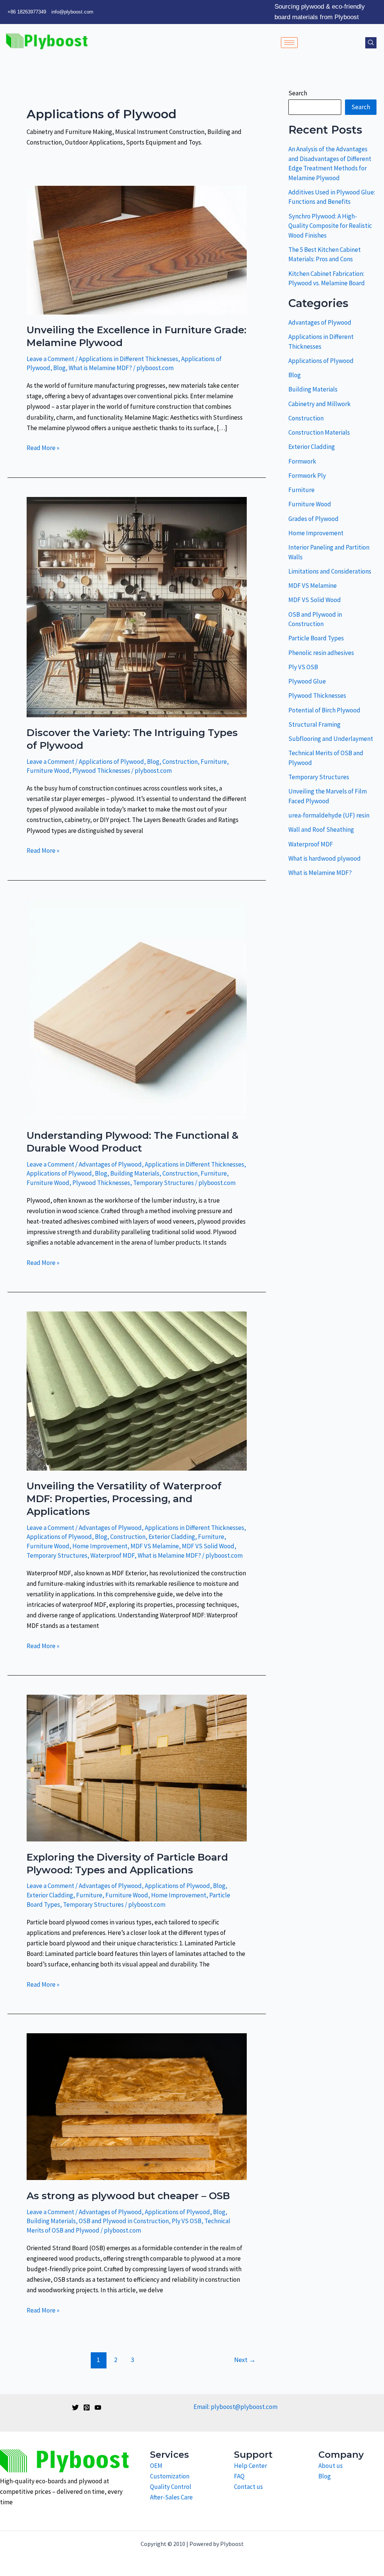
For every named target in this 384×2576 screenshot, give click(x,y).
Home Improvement (100, 1546)
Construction (180, 762)
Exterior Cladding (172, 1537)
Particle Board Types (316, 638)
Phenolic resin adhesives (321, 653)
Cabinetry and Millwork (319, 404)
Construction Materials (319, 432)
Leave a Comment (50, 359)
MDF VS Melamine (155, 1546)
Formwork (302, 461)
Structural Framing (314, 724)
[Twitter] (75, 2407)
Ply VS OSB (187, 2221)
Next (245, 2360)
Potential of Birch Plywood (324, 710)
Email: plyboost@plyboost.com (235, 2407)
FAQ (239, 2476)
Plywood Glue (307, 681)
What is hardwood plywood (325, 858)
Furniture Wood (48, 771)
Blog (59, 368)
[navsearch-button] (371, 43)
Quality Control (171, 2487)
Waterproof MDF (112, 1555)
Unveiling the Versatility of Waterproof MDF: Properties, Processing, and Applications (124, 1499)
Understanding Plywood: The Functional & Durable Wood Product (133, 1142)
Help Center (250, 2466)
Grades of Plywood (313, 519)
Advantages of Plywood (110, 1164)
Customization (170, 2476)
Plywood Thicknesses (101, 771)
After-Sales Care (171, 2497)
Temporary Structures (163, 1183)
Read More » (43, 447)
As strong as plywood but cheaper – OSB (128, 2196)
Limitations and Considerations (330, 571)
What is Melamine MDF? (100, 368)
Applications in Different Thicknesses (128, 359)
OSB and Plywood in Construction (124, 2221)
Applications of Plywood (111, 762)
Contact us (248, 2487)
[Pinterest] (87, 2407)
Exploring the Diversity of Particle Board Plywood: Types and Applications (127, 1864)
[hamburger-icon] (289, 43)
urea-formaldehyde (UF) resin (329, 815)
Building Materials (135, 1173)
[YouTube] (98, 2407)
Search (298, 93)
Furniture (214, 762)
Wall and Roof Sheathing (321, 830)
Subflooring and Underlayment (331, 739)
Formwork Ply (307, 476)
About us (331, 2466)
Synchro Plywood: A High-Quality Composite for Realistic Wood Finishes (330, 226)
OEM (156, 2466)
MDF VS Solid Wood (208, 1546)
